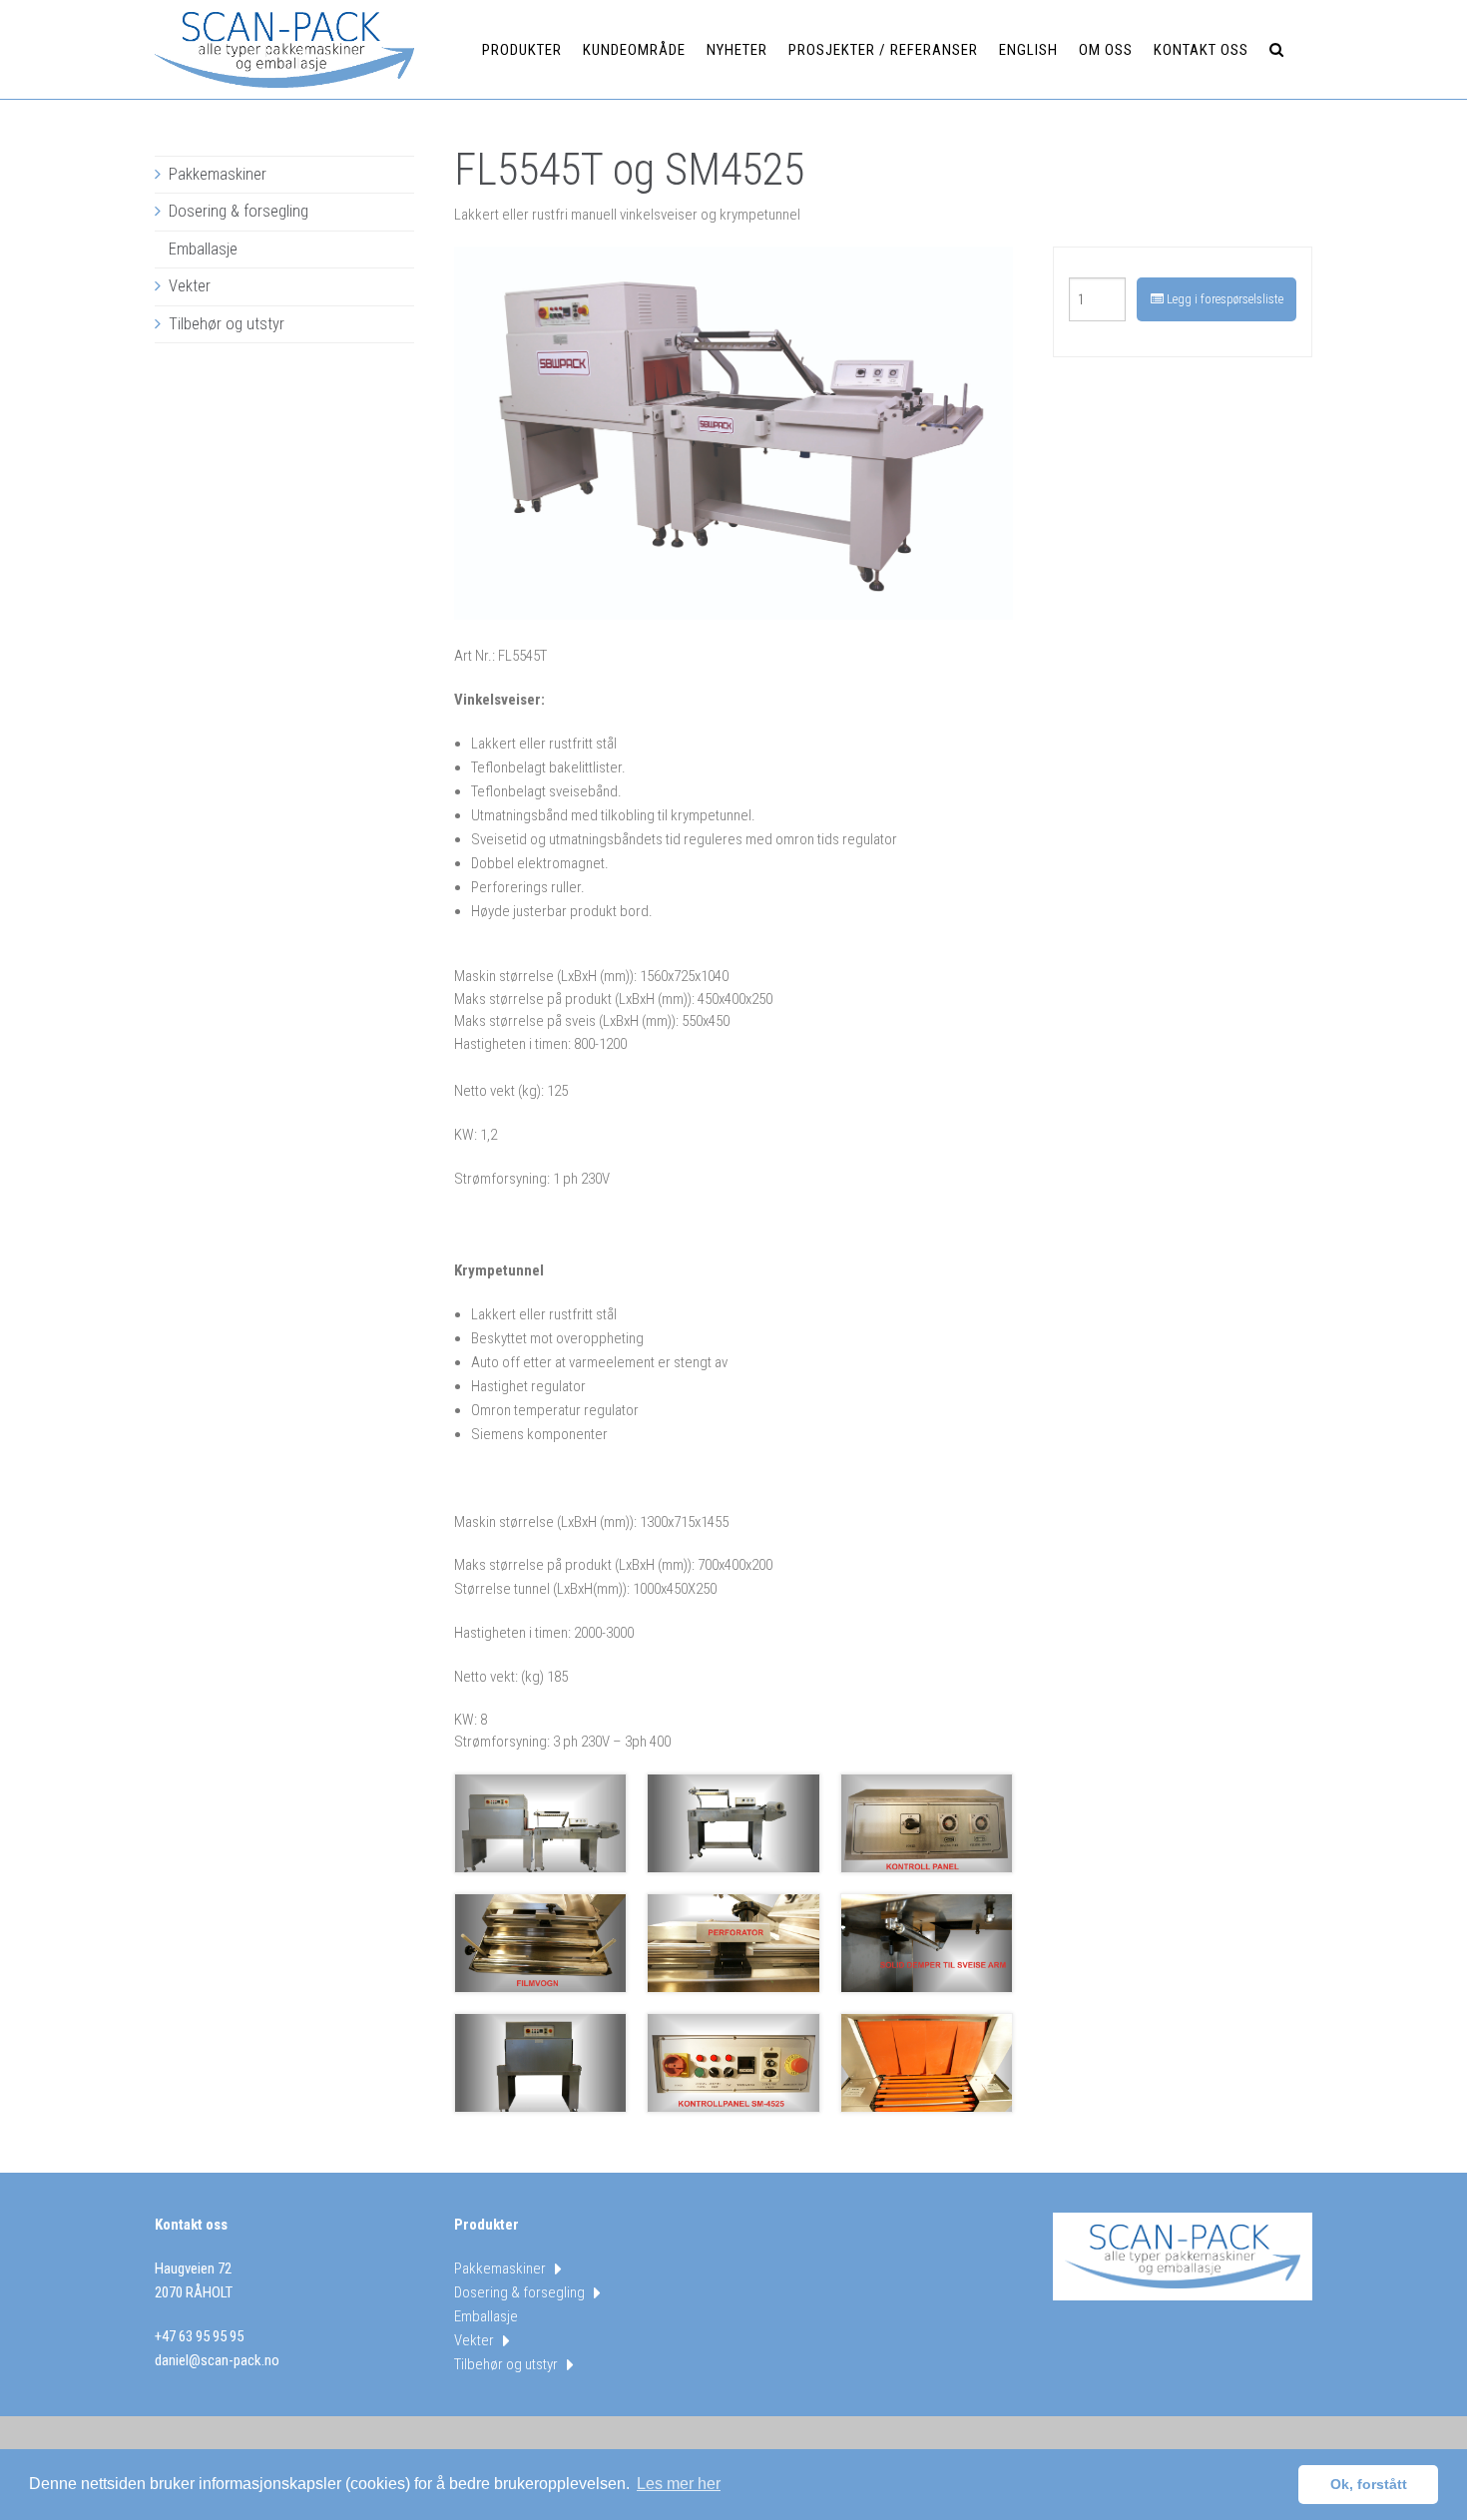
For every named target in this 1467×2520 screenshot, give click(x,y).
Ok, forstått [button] (1369, 2484)
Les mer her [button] (679, 2484)
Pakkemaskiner (218, 174)
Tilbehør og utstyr (227, 324)
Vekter (190, 286)
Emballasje (203, 249)
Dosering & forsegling (239, 211)
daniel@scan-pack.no (217, 2360)
